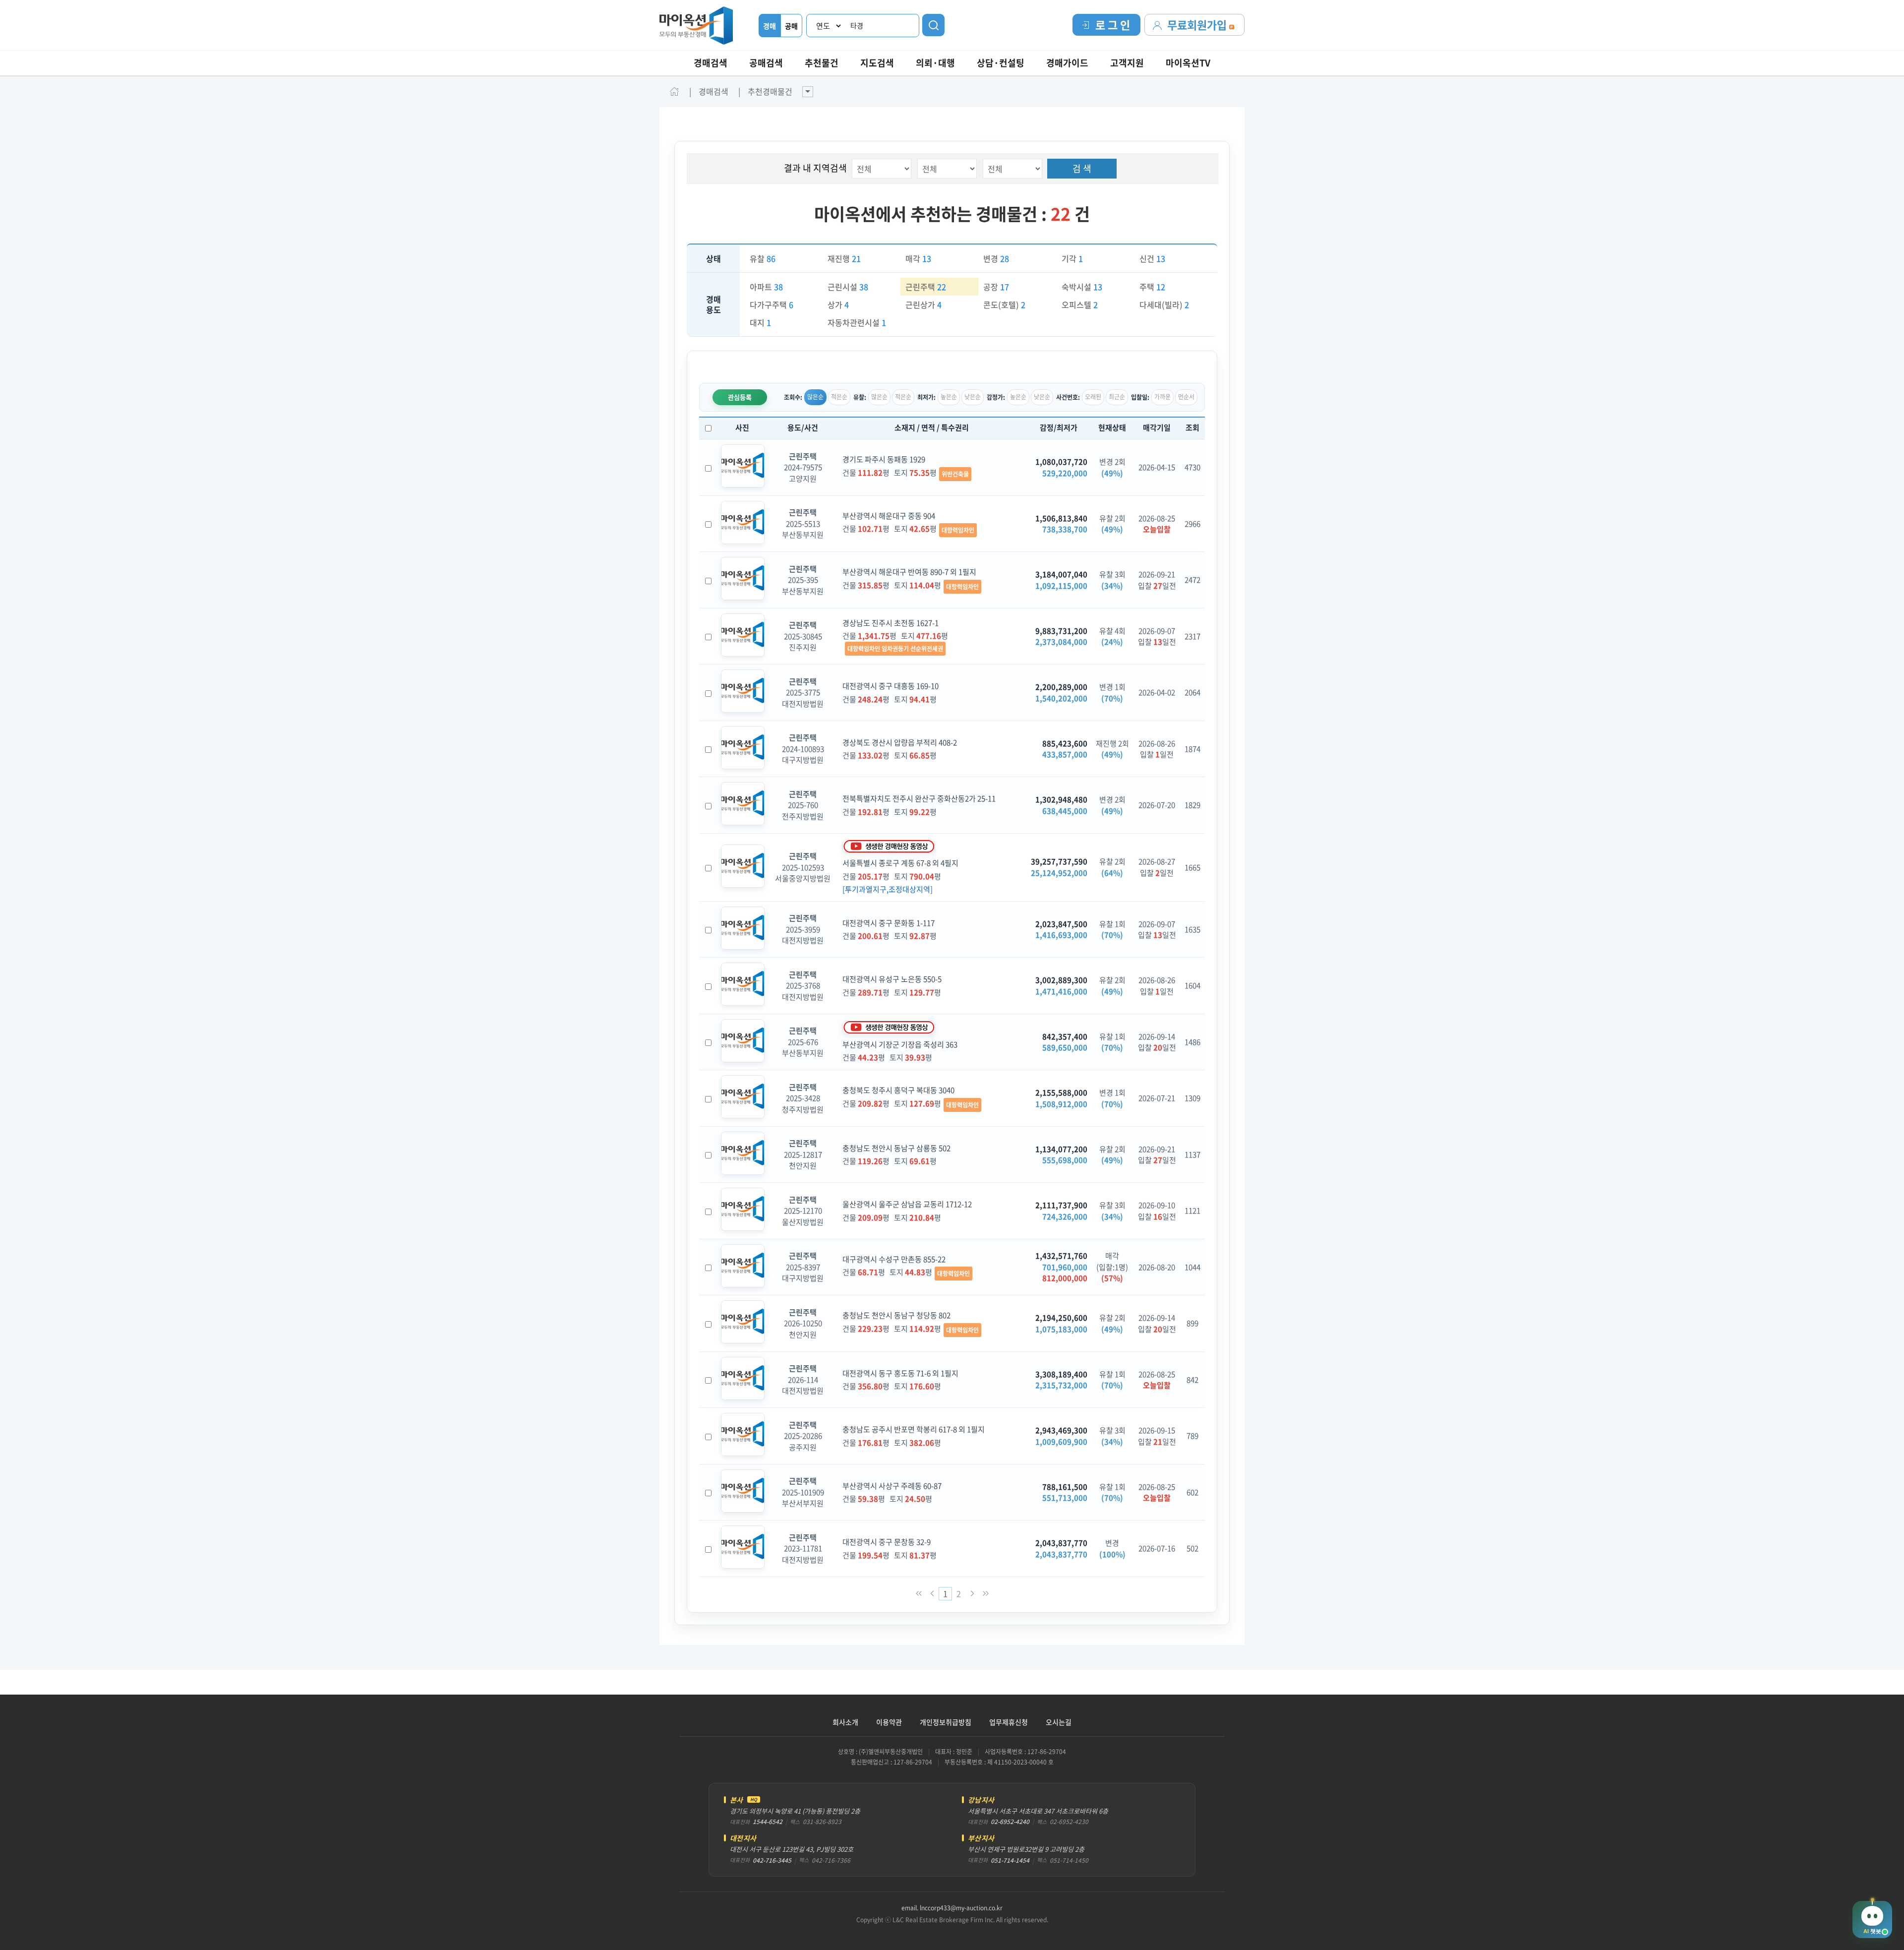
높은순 (949, 397)
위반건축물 (955, 474)
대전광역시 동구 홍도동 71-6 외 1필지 (900, 1373)
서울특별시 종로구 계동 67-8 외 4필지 (900, 863)
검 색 (1082, 168)
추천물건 (822, 63)
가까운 (1162, 397)
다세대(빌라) (1164, 305)
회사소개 (845, 1722)
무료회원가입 (1198, 25)
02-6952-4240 (1010, 1822)
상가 (838, 305)
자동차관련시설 (857, 322)
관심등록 (740, 397)
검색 (933, 25)
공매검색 (766, 63)
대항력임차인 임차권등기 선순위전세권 (895, 649)
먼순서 (1186, 397)
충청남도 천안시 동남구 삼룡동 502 (896, 1148)
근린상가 (923, 305)
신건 (1152, 258)
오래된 (1093, 397)
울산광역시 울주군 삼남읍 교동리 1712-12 (907, 1204)
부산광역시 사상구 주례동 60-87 (892, 1486)
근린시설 (848, 287)
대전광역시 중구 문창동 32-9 (887, 1542)
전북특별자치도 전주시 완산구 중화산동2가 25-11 (919, 798)
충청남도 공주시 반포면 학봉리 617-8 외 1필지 (914, 1429)
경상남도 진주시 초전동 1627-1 (891, 623)
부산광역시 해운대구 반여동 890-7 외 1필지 (909, 572)
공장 (996, 287)
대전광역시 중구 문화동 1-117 (889, 923)
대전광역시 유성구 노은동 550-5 (892, 979)
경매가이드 (1067, 63)
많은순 (815, 397)
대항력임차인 (958, 530)
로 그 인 (1113, 25)
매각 (918, 258)
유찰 (763, 258)
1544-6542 (768, 1822)
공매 (791, 26)
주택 (1152, 287)
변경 (996, 258)
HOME (674, 91)
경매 (770, 26)
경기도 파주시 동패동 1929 (884, 459)
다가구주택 (772, 305)
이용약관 (889, 1722)
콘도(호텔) (1004, 305)
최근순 (1117, 397)
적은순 (839, 397)
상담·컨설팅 (1001, 63)
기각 (1072, 258)
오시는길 (1059, 1722)
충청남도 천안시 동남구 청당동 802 (896, 1315)
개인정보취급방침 (946, 1722)
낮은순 (973, 397)
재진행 (844, 258)
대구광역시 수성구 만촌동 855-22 (894, 1259)
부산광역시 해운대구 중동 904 (889, 516)
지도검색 (877, 63)
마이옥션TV (1188, 63)
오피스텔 (1080, 305)
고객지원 (1127, 63)
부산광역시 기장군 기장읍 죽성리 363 (900, 1044)
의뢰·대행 (935, 63)
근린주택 (926, 287)
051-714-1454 (1010, 1860)
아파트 (766, 287)
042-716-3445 (772, 1860)
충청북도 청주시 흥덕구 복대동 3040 (898, 1090)
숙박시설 (1082, 287)
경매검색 (711, 63)
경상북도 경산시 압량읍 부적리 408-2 (900, 742)
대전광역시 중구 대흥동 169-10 (891, 686)
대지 (760, 322)
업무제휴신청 (1009, 1722)
